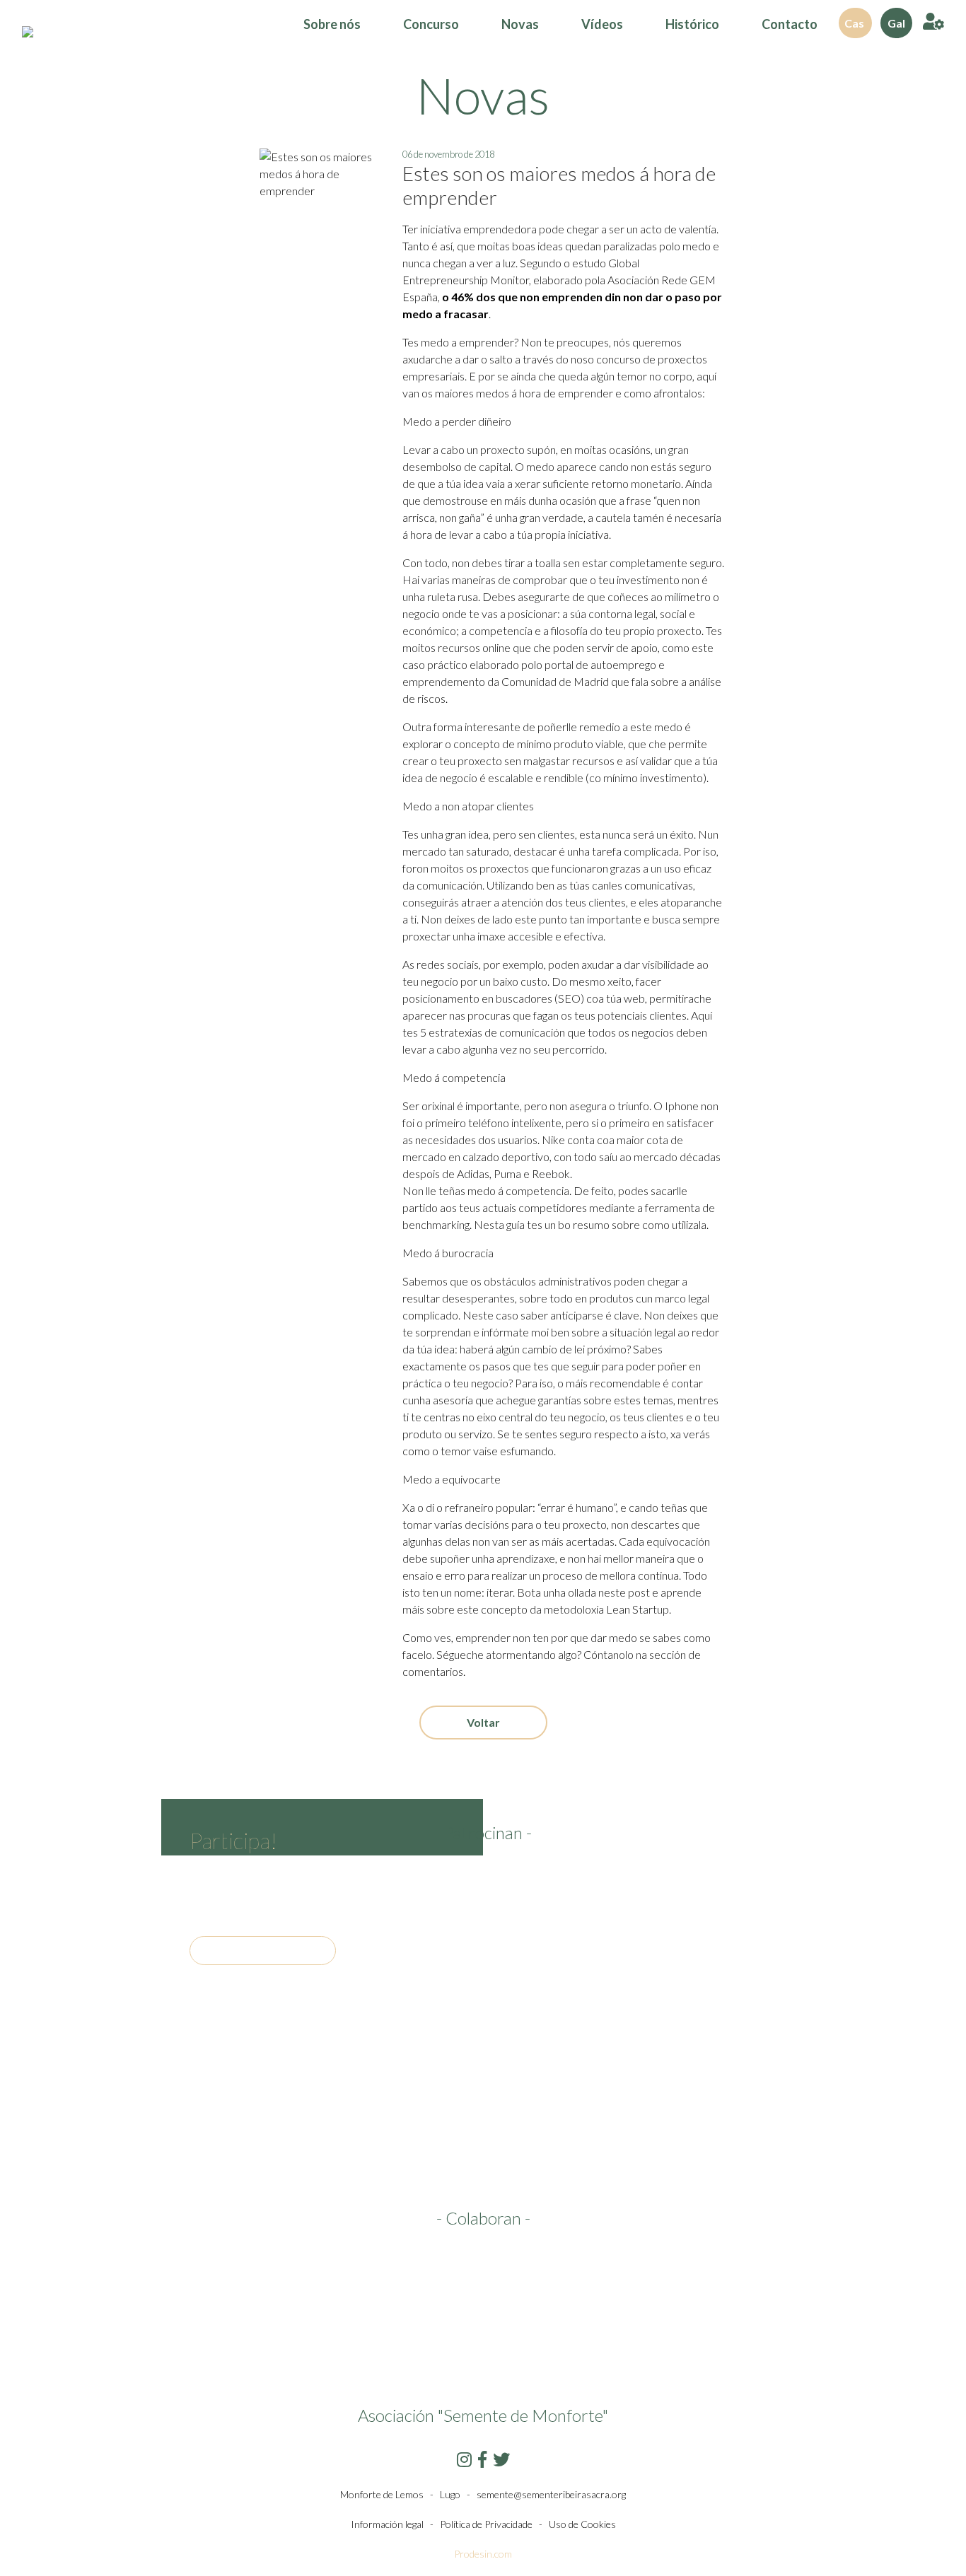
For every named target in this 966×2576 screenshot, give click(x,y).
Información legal (387, 2524)
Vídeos (602, 24)
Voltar (483, 1722)
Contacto (790, 24)
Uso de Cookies (582, 2524)
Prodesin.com (483, 2554)
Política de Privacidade (486, 2524)
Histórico (692, 24)
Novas (520, 24)
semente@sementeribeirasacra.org (551, 2494)
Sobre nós (332, 24)
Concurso (431, 24)
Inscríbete (263, 1951)
